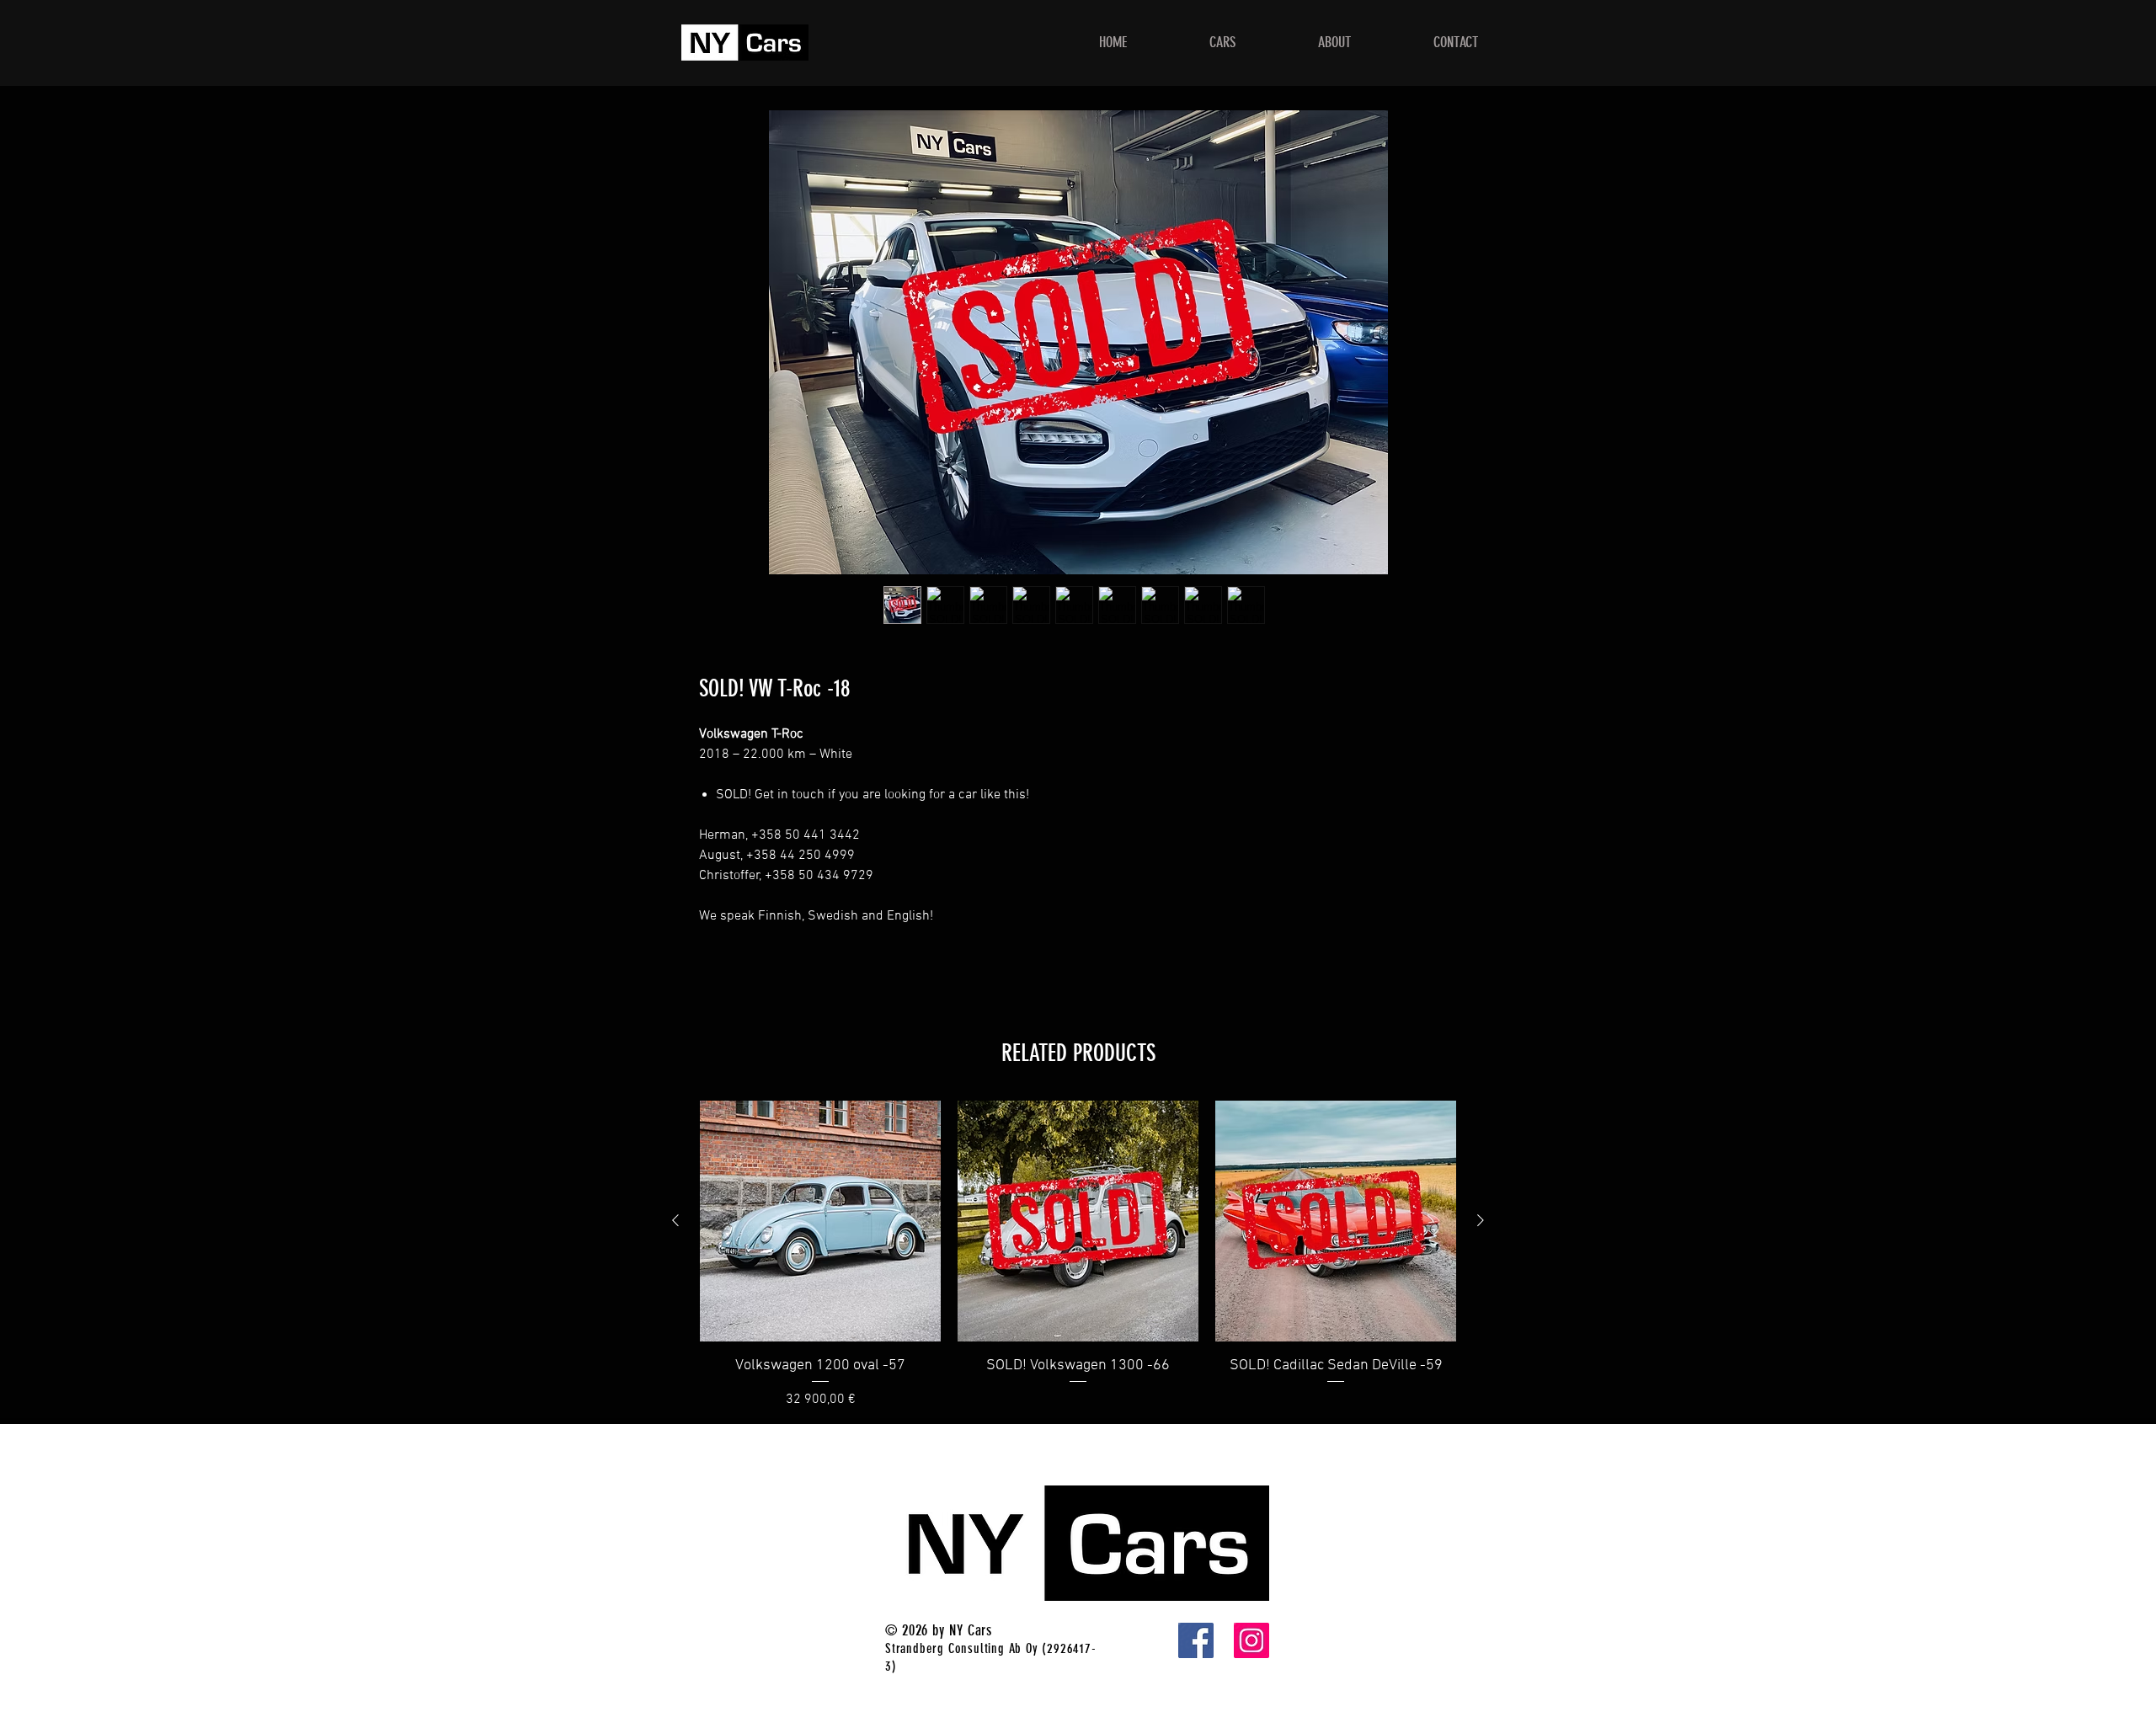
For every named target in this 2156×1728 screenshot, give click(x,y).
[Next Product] (1481, 1220)
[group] (1078, 1255)
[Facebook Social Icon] (1196, 1640)
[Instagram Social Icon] (1251, 1640)
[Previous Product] (675, 1220)
